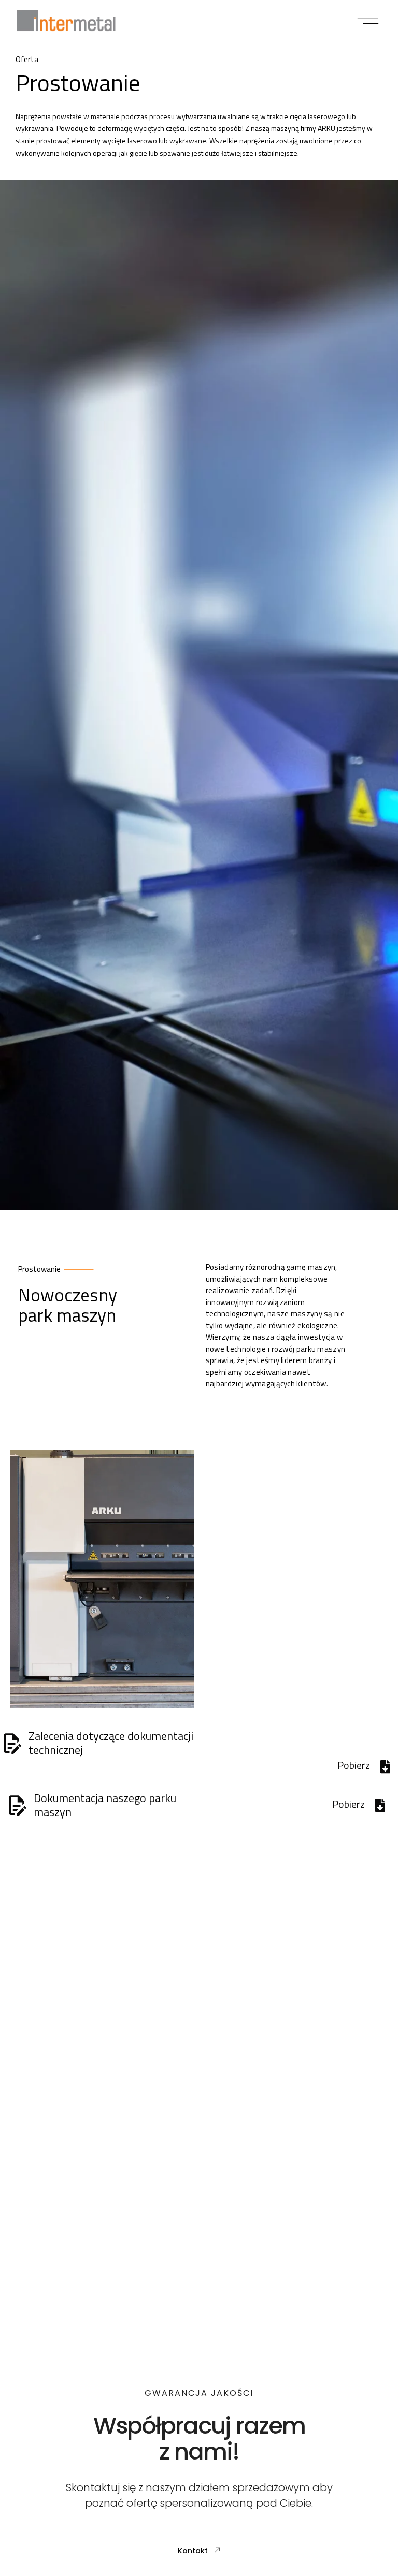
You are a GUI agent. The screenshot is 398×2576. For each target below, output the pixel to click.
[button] (368, 21)
